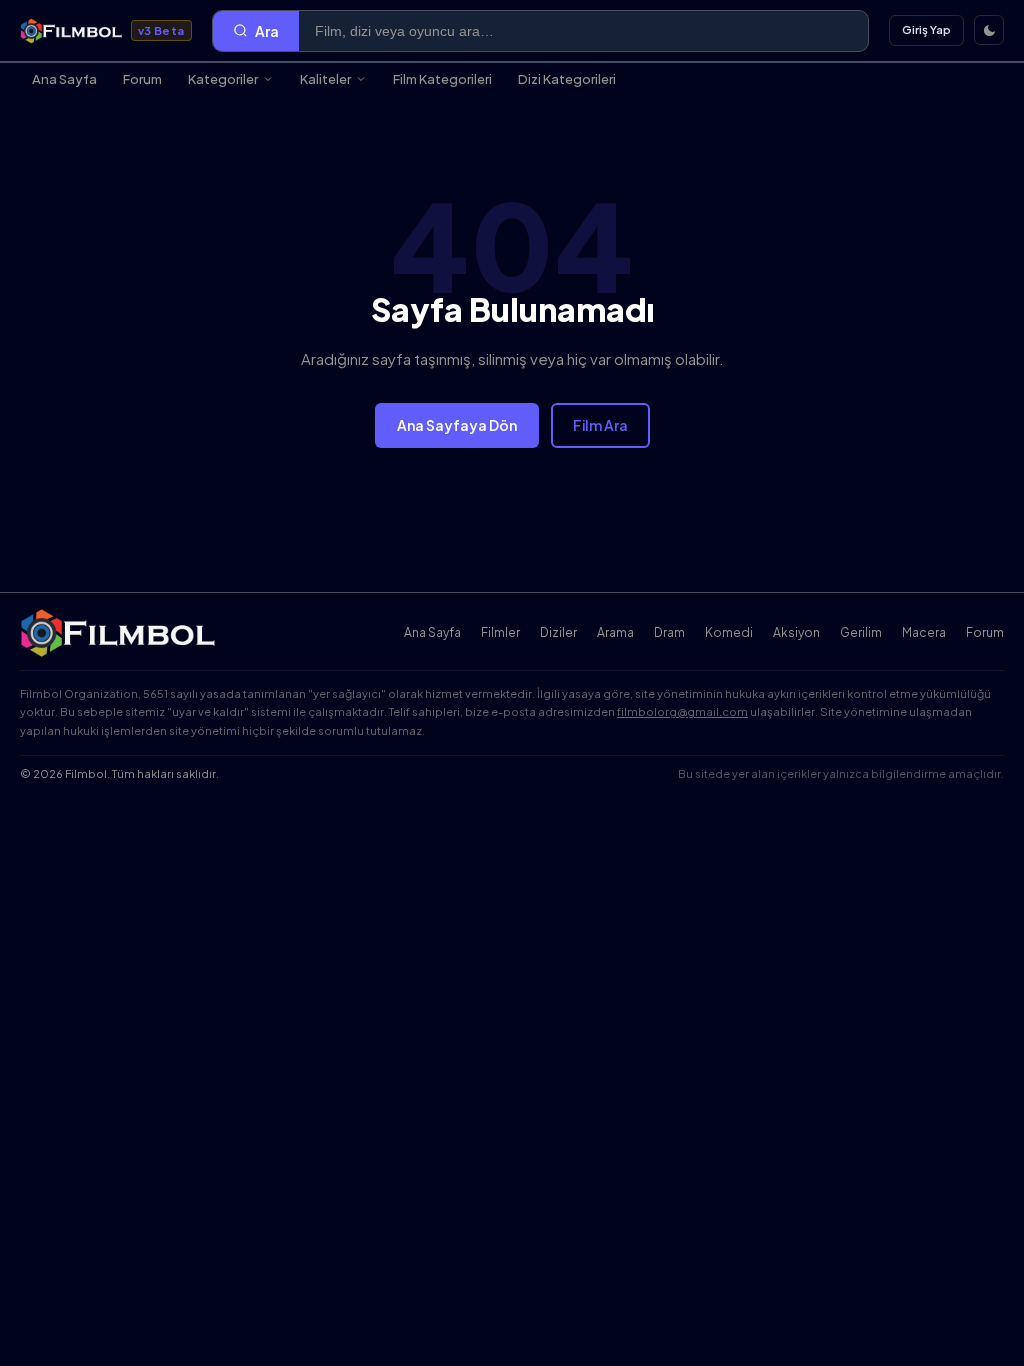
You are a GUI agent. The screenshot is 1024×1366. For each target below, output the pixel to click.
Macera (924, 632)
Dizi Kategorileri (567, 79)
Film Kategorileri (442, 79)
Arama (615, 632)
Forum (142, 79)
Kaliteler (325, 79)
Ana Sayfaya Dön (457, 425)
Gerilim (861, 632)
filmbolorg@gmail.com (682, 711)
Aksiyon (796, 632)
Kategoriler (223, 79)
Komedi (729, 632)
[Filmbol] (119, 633)
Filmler (500, 632)
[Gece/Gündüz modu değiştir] (989, 30)
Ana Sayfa (64, 79)
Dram (669, 632)
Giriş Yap (926, 29)
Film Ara (600, 425)
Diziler (558, 632)
